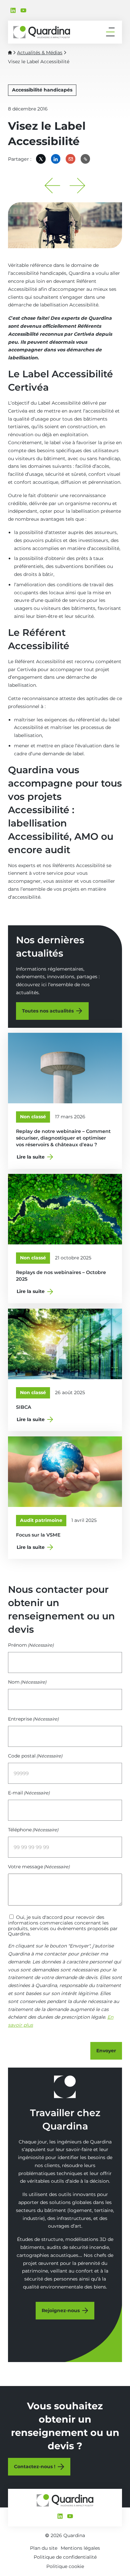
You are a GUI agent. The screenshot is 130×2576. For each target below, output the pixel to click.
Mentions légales (80, 2548)
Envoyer (106, 2051)
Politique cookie (65, 2566)
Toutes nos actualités (48, 1011)
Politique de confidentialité (65, 2557)
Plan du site (44, 2548)
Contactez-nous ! (35, 2467)
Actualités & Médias (40, 53)
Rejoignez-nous (61, 2310)
